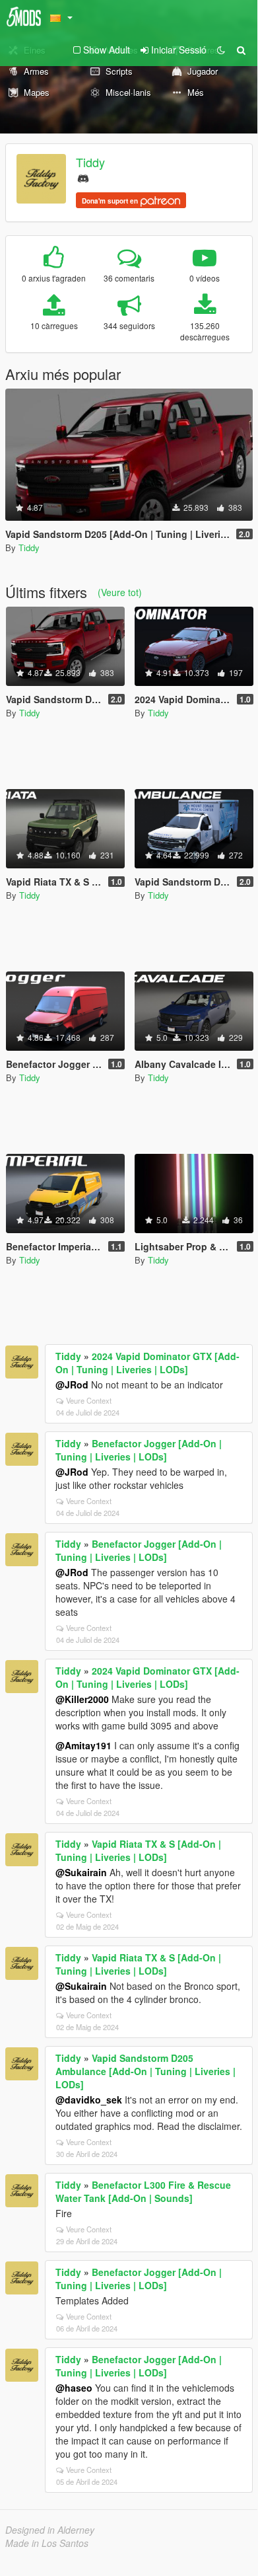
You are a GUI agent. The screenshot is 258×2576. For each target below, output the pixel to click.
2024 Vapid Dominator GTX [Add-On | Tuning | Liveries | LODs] (147, 1363)
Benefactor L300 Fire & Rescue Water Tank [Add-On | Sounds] (143, 2191)
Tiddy (90, 162)
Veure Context (89, 1400)
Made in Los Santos (47, 2543)
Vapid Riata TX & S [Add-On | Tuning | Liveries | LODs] (138, 1850)
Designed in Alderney (50, 2530)
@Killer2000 (82, 1699)
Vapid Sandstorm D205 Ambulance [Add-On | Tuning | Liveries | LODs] (145, 2071)
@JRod (72, 1384)
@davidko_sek (89, 2100)
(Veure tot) (120, 592)
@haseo (74, 2388)
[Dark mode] (221, 50)
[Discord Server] (83, 177)
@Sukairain (81, 1872)
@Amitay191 (83, 1745)
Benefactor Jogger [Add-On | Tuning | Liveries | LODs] (139, 1450)
